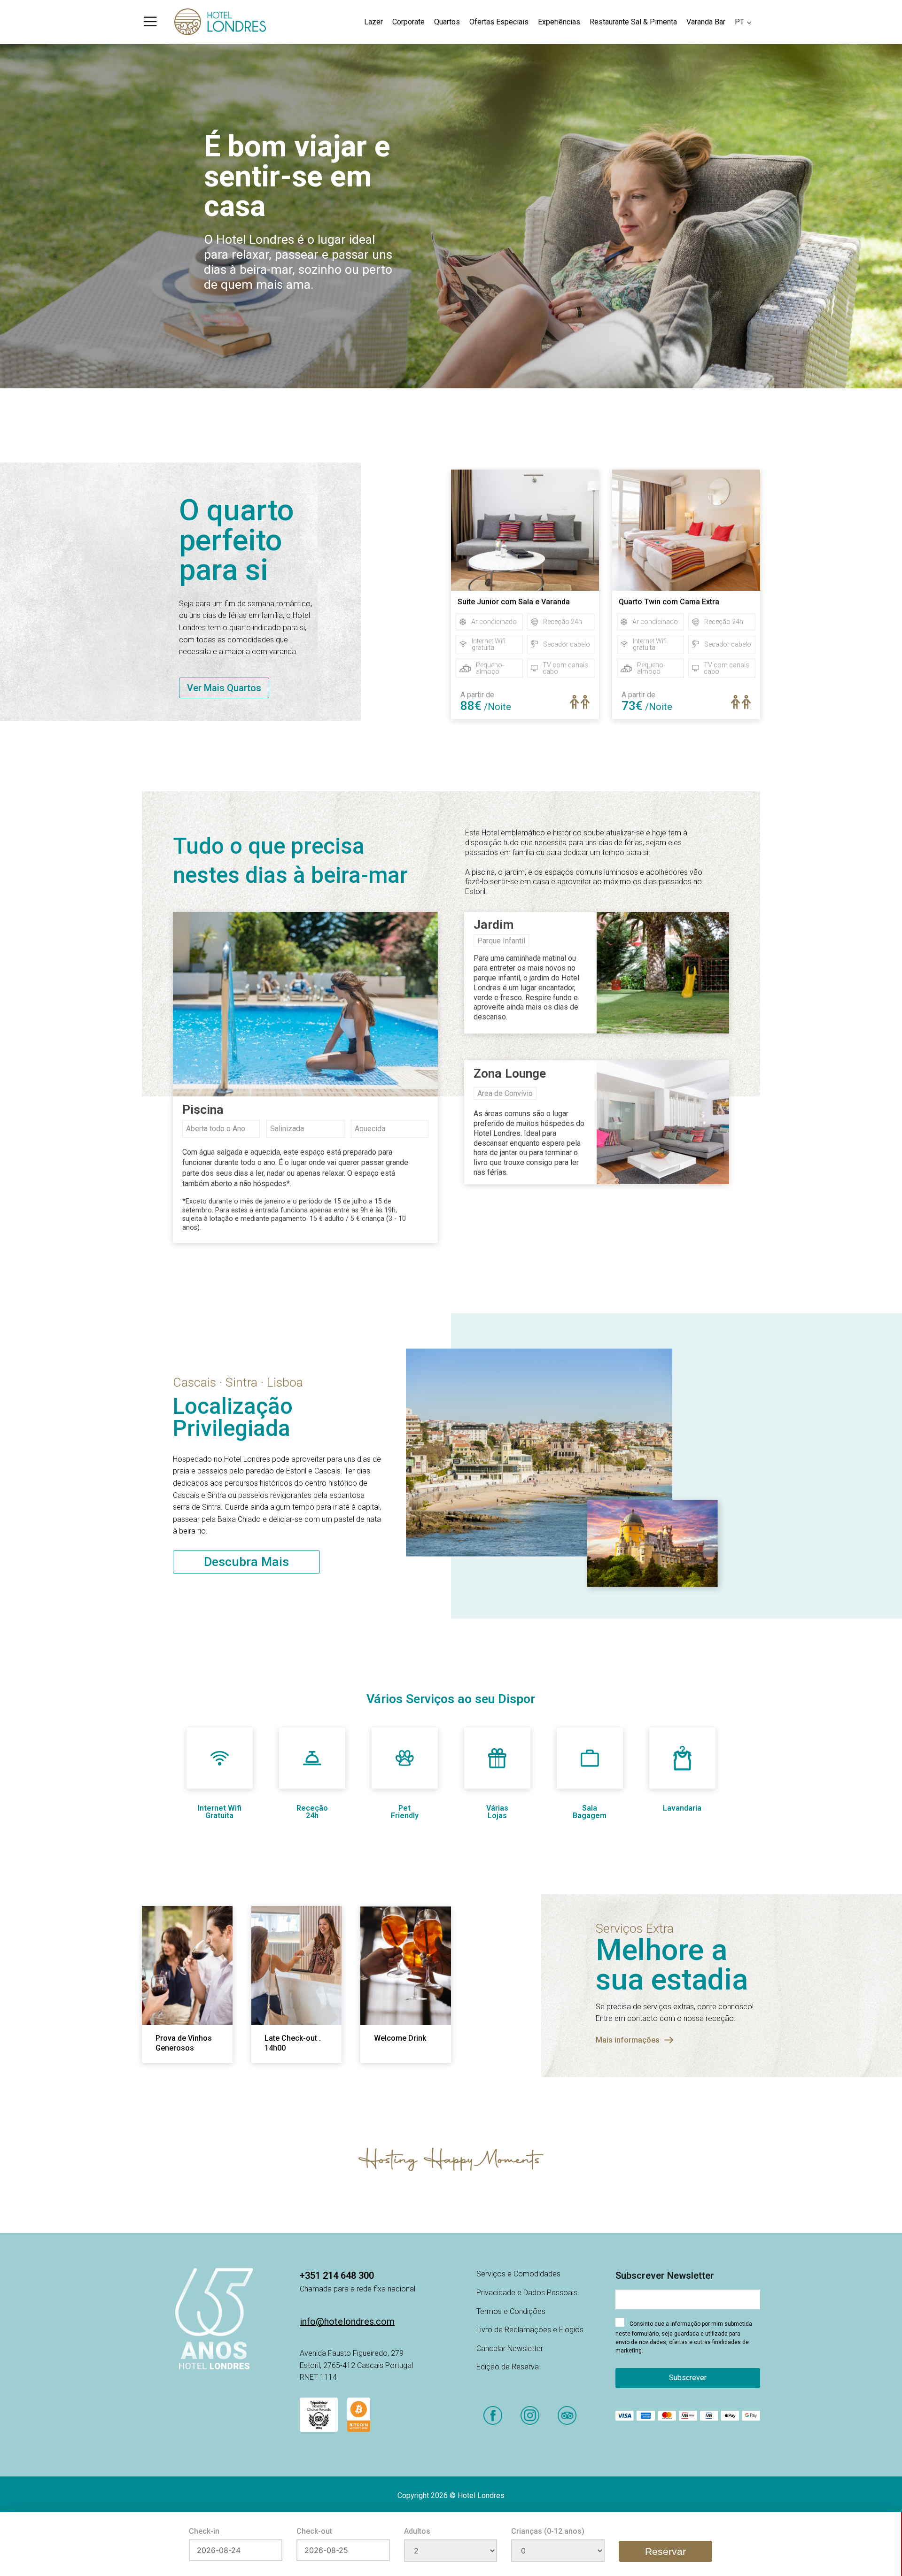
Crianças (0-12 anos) (548, 2531)
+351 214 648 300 (337, 2275)
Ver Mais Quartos (224, 688)
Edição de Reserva (508, 2367)
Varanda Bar (706, 22)
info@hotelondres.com (347, 2321)
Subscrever (688, 2378)
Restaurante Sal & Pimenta (633, 22)
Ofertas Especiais (499, 22)
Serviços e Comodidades (518, 2274)
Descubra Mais (246, 1562)
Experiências (559, 22)
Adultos (417, 2531)
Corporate (408, 22)
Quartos (447, 22)
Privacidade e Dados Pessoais (527, 2293)
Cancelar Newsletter (510, 2348)
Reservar (665, 2551)
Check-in (204, 2531)
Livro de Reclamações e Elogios (530, 2330)
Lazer (373, 22)
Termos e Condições (511, 2311)
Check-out (314, 2531)
